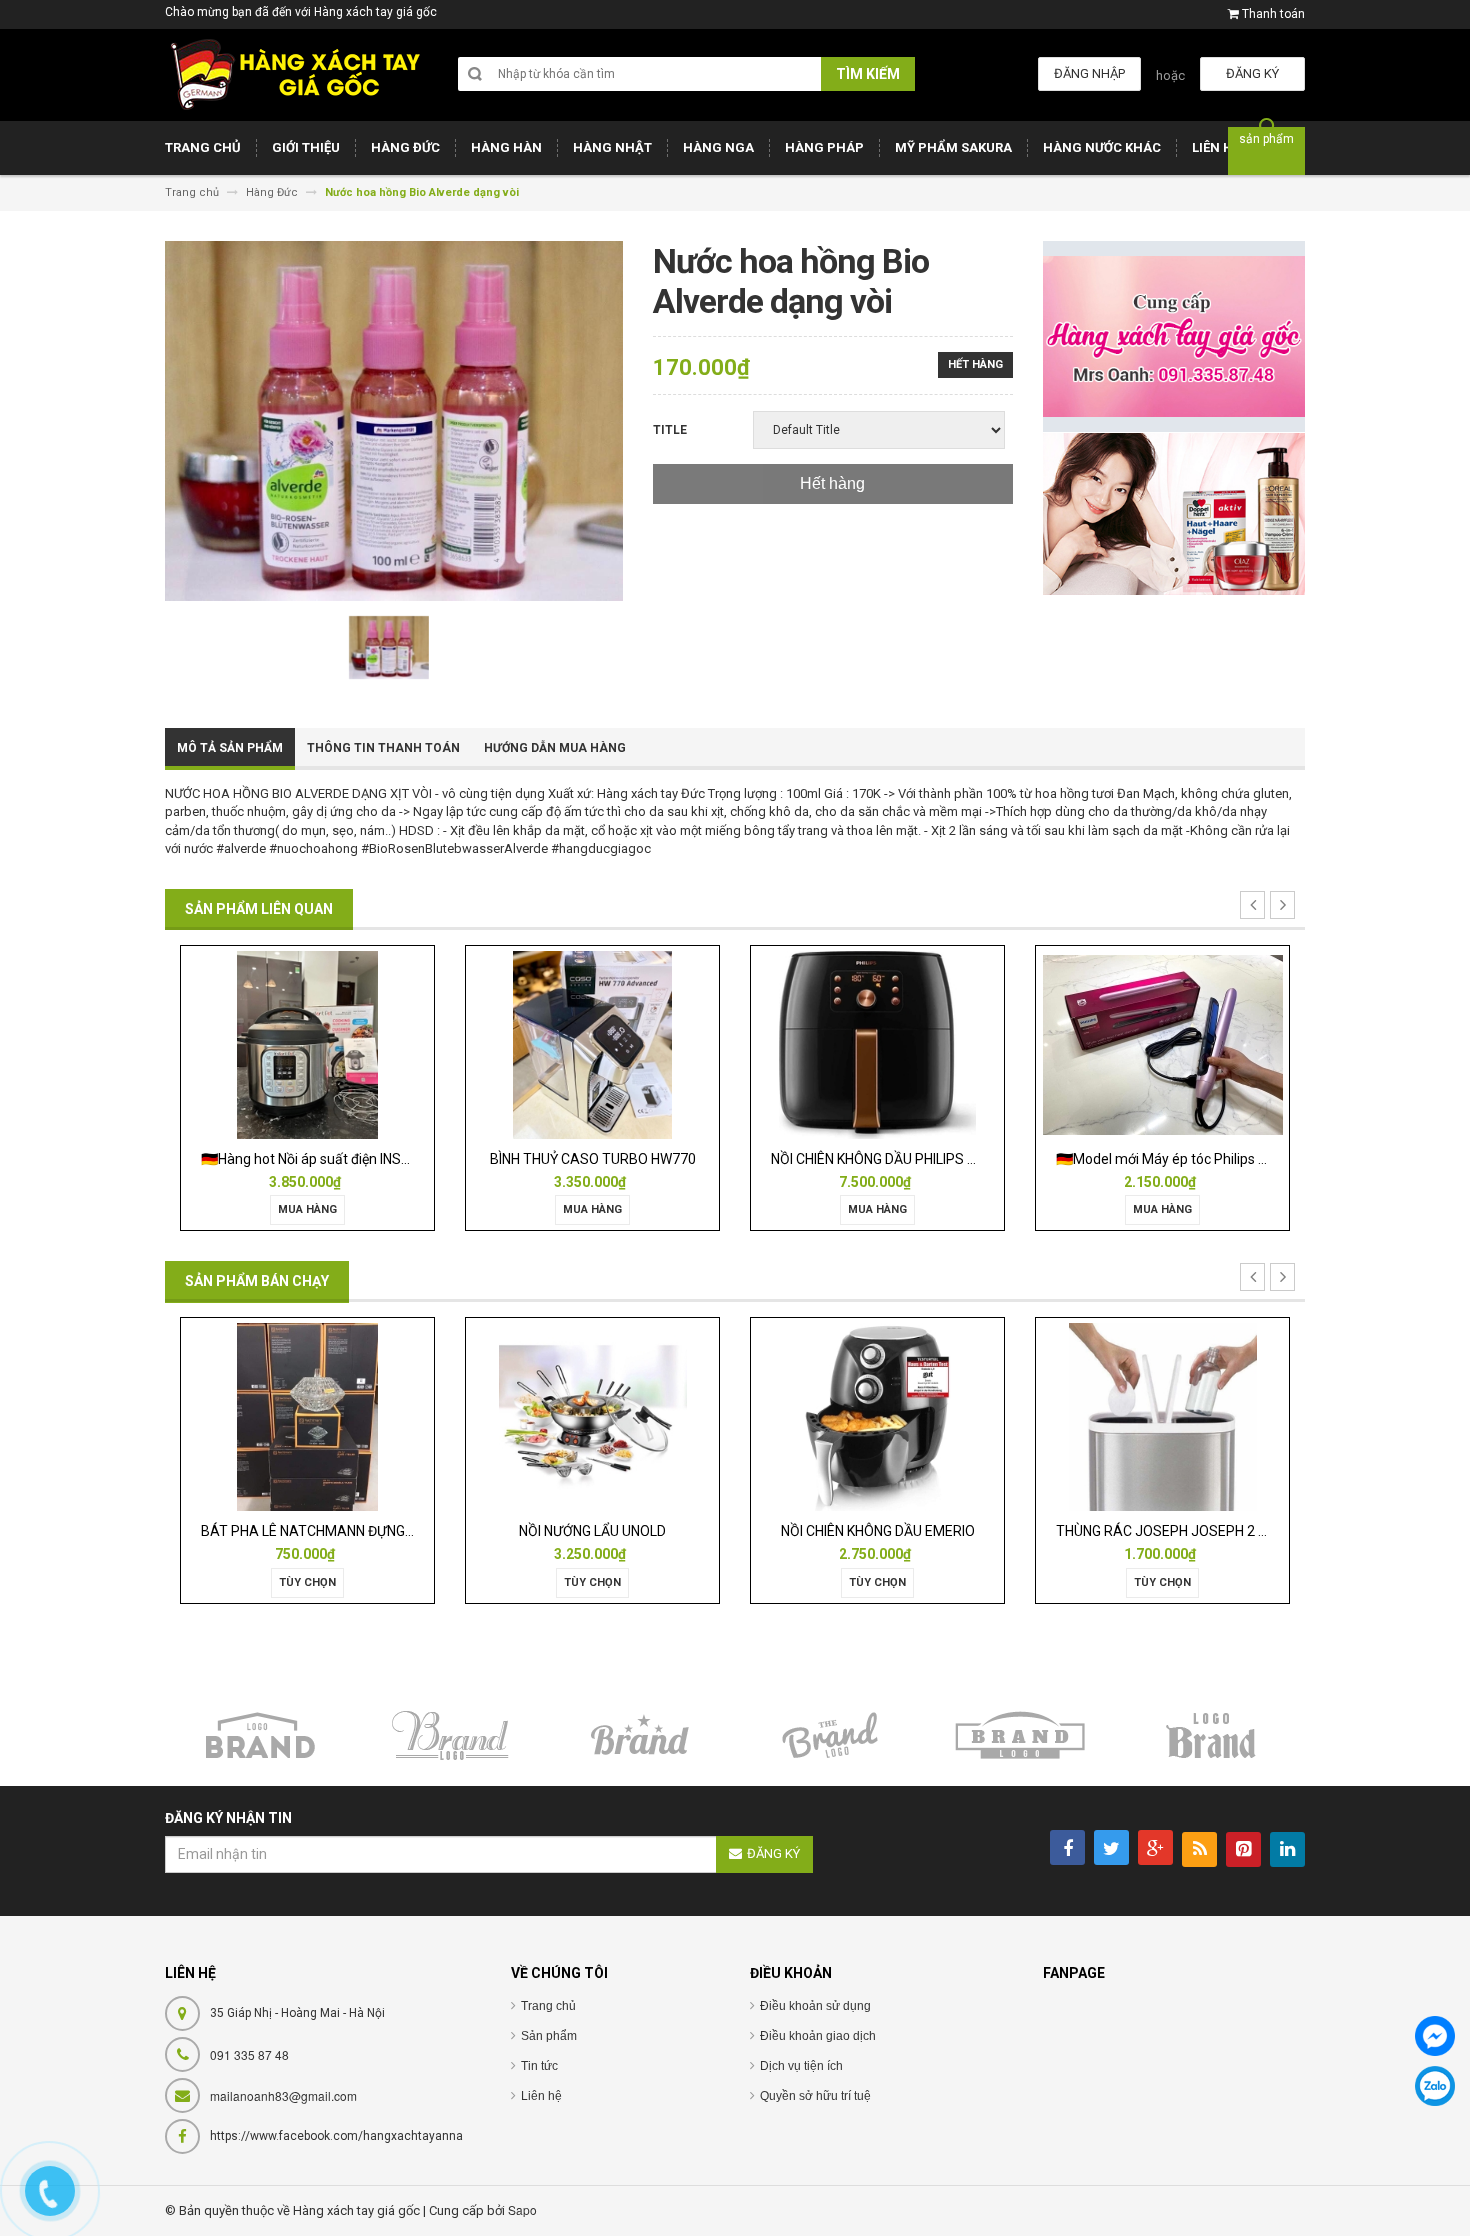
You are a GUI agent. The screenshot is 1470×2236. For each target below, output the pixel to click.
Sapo (522, 2209)
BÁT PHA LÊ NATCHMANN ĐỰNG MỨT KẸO (334, 1531)
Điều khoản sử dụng (815, 2006)
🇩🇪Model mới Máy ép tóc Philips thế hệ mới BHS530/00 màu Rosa (1261, 1159)
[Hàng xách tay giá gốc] (295, 74)
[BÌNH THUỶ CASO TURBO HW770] (592, 1043)
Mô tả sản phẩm (230, 748)
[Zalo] (1435, 2086)
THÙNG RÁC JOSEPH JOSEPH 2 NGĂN (1175, 1531)
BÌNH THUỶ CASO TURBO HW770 (593, 1159)
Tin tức (539, 2066)
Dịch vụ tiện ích (801, 2066)
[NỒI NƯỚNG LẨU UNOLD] (593, 1416)
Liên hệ (541, 2096)
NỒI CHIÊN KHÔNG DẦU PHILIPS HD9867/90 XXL (919, 1159)
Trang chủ (548, 2006)
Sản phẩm (549, 2036)
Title (670, 430)
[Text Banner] (1174, 513)
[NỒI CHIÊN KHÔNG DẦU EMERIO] (877, 1416)
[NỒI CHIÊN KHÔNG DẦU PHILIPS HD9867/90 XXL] (877, 1043)
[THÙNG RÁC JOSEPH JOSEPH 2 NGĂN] (1163, 1416)
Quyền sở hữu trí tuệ (815, 2096)
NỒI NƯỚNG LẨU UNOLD (592, 1531)
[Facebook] (1435, 2036)
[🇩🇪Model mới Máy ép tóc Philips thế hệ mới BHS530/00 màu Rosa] (1162, 1043)
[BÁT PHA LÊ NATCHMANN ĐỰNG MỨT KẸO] (307, 1416)
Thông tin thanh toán (383, 748)
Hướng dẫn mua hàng (555, 748)
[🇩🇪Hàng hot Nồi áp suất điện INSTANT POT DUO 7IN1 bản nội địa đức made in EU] (307, 1043)
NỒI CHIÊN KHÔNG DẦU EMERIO (878, 1531)
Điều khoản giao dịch (818, 2036)
